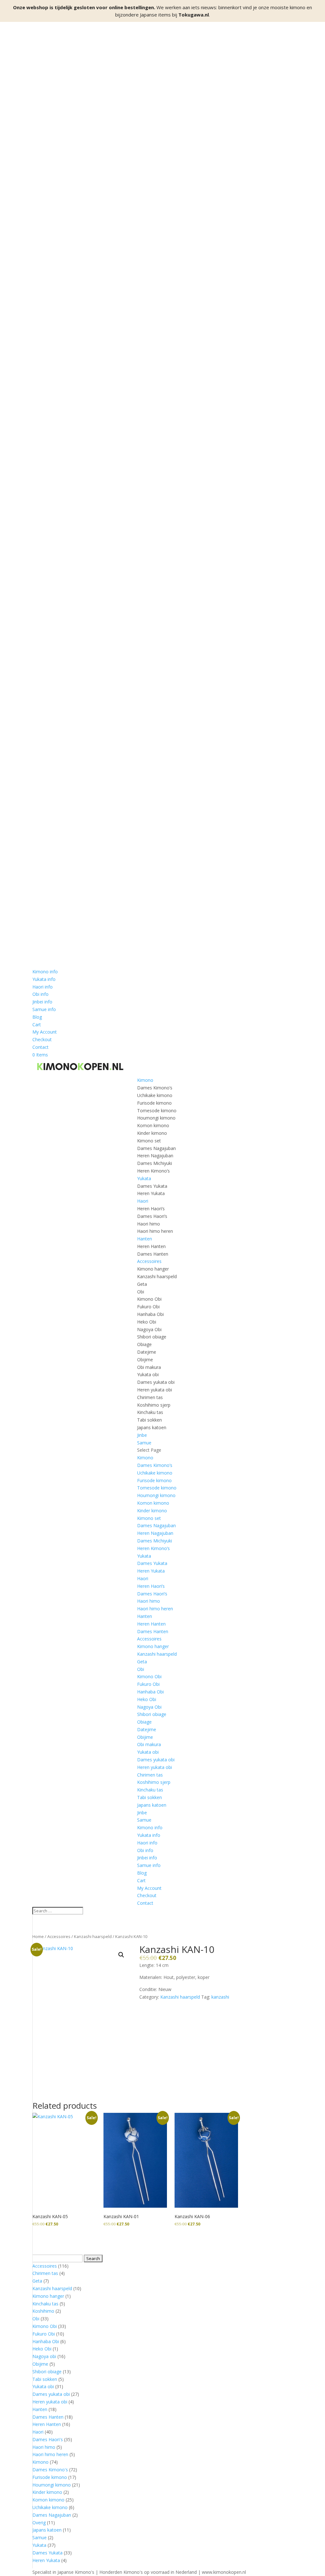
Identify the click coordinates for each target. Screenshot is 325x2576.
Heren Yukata (151, 1193)
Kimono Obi (149, 1299)
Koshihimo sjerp (154, 1405)
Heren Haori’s (151, 1209)
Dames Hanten (153, 1254)
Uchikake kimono (155, 1095)
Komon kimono (153, 1125)
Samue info (44, 1009)
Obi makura (149, 1367)
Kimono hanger (153, 1269)
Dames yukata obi (156, 1382)
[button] (121, 1955)
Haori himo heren (155, 1231)
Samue (144, 1443)
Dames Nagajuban (156, 1148)
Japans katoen (152, 1427)
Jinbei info (42, 1002)
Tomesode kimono (157, 1111)
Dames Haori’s (152, 1216)
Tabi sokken (149, 1420)
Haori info (43, 987)
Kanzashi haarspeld (157, 1276)
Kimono (145, 1080)
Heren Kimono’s (153, 1171)
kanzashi (220, 1997)
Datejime (147, 1352)
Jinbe (142, 1435)
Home (38, 1936)
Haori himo (149, 1224)
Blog (37, 1017)
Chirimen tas (150, 1397)
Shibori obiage (152, 1337)
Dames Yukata (152, 1186)
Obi (141, 1292)
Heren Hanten (151, 1246)
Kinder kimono (152, 1133)
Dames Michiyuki (155, 1163)
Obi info (40, 994)
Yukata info (44, 979)
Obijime (145, 1360)
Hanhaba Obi (150, 1314)
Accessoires (149, 1261)
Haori (143, 1201)
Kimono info (45, 972)
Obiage (144, 1344)
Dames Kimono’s (155, 1088)
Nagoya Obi (149, 1329)
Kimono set (149, 1141)
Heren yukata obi (155, 1390)
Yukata (144, 1178)
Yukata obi (148, 1374)
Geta (142, 1284)
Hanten (145, 1239)
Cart (37, 1025)
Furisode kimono (154, 1103)
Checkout (42, 1039)
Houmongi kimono (156, 1118)
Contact (40, 1047)
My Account (45, 1032)
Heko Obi (147, 1322)
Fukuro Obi (148, 1307)
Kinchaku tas (150, 1412)
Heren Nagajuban (155, 1156)
